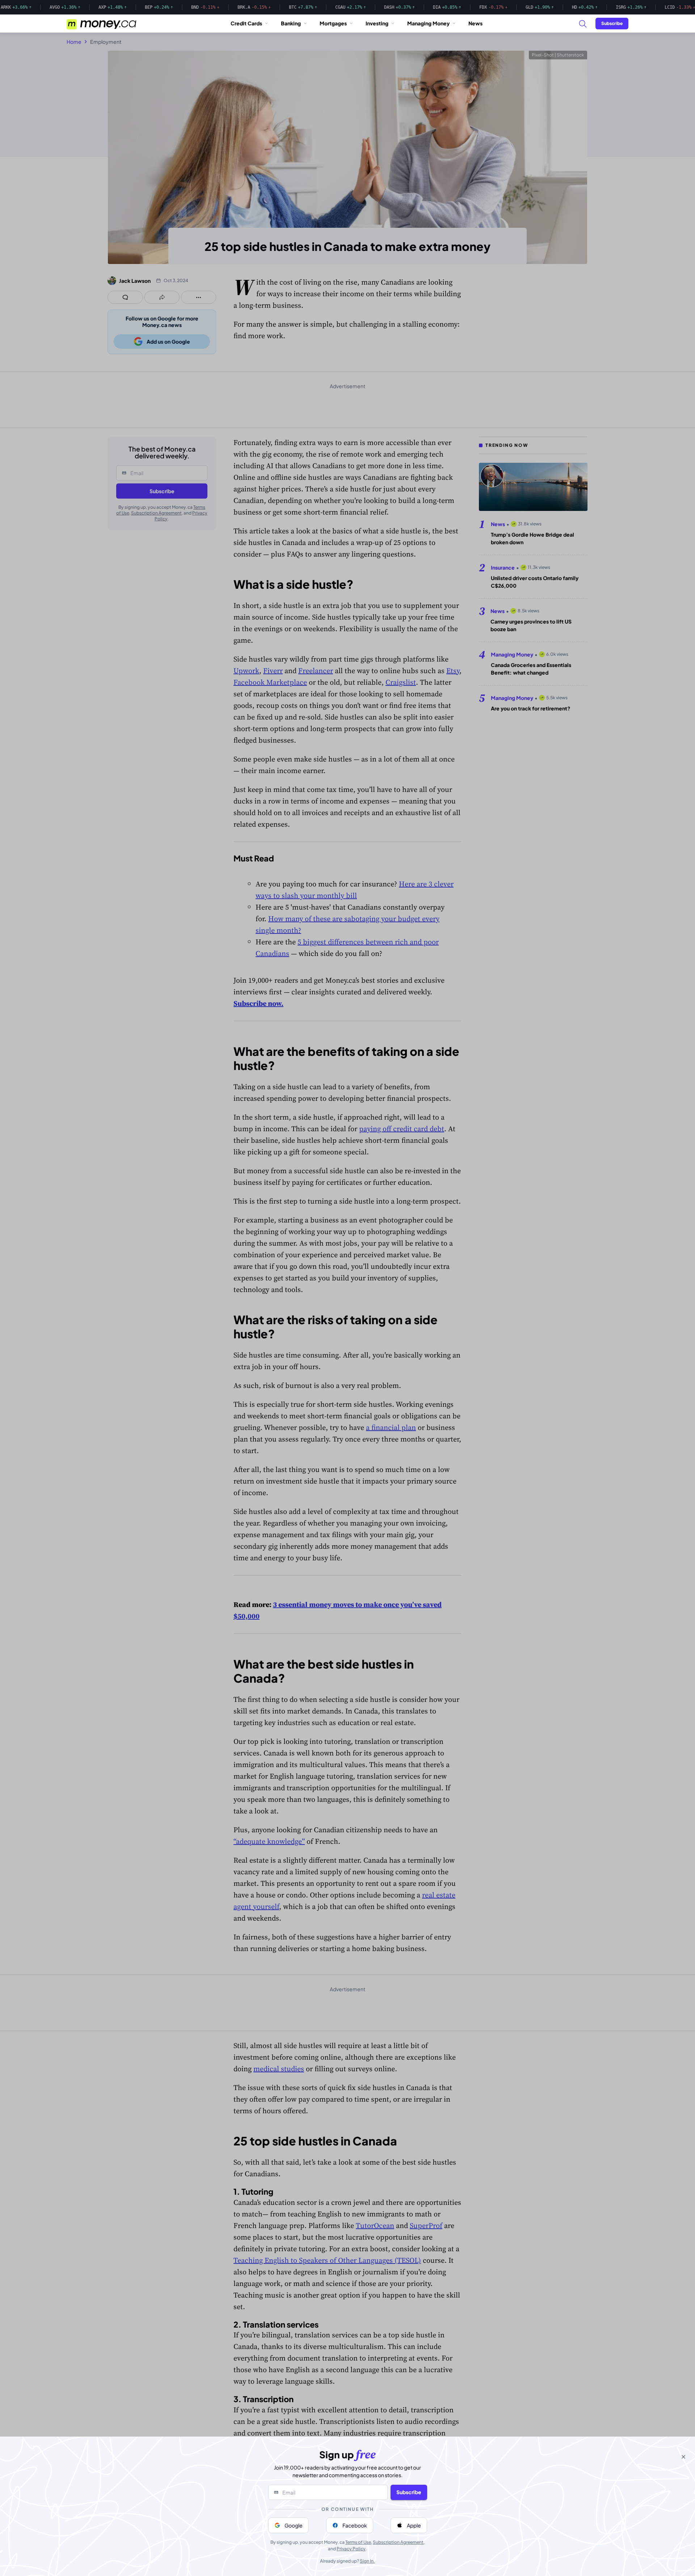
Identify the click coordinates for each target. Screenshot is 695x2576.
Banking (291, 23)
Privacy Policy (351, 2549)
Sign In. (367, 2561)
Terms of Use (358, 2542)
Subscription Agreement (398, 2542)
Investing (377, 23)
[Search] (582, 24)
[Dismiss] (683, 2457)
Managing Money (428, 23)
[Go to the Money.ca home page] (102, 24)
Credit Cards (246, 23)
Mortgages (333, 23)
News (475, 23)
